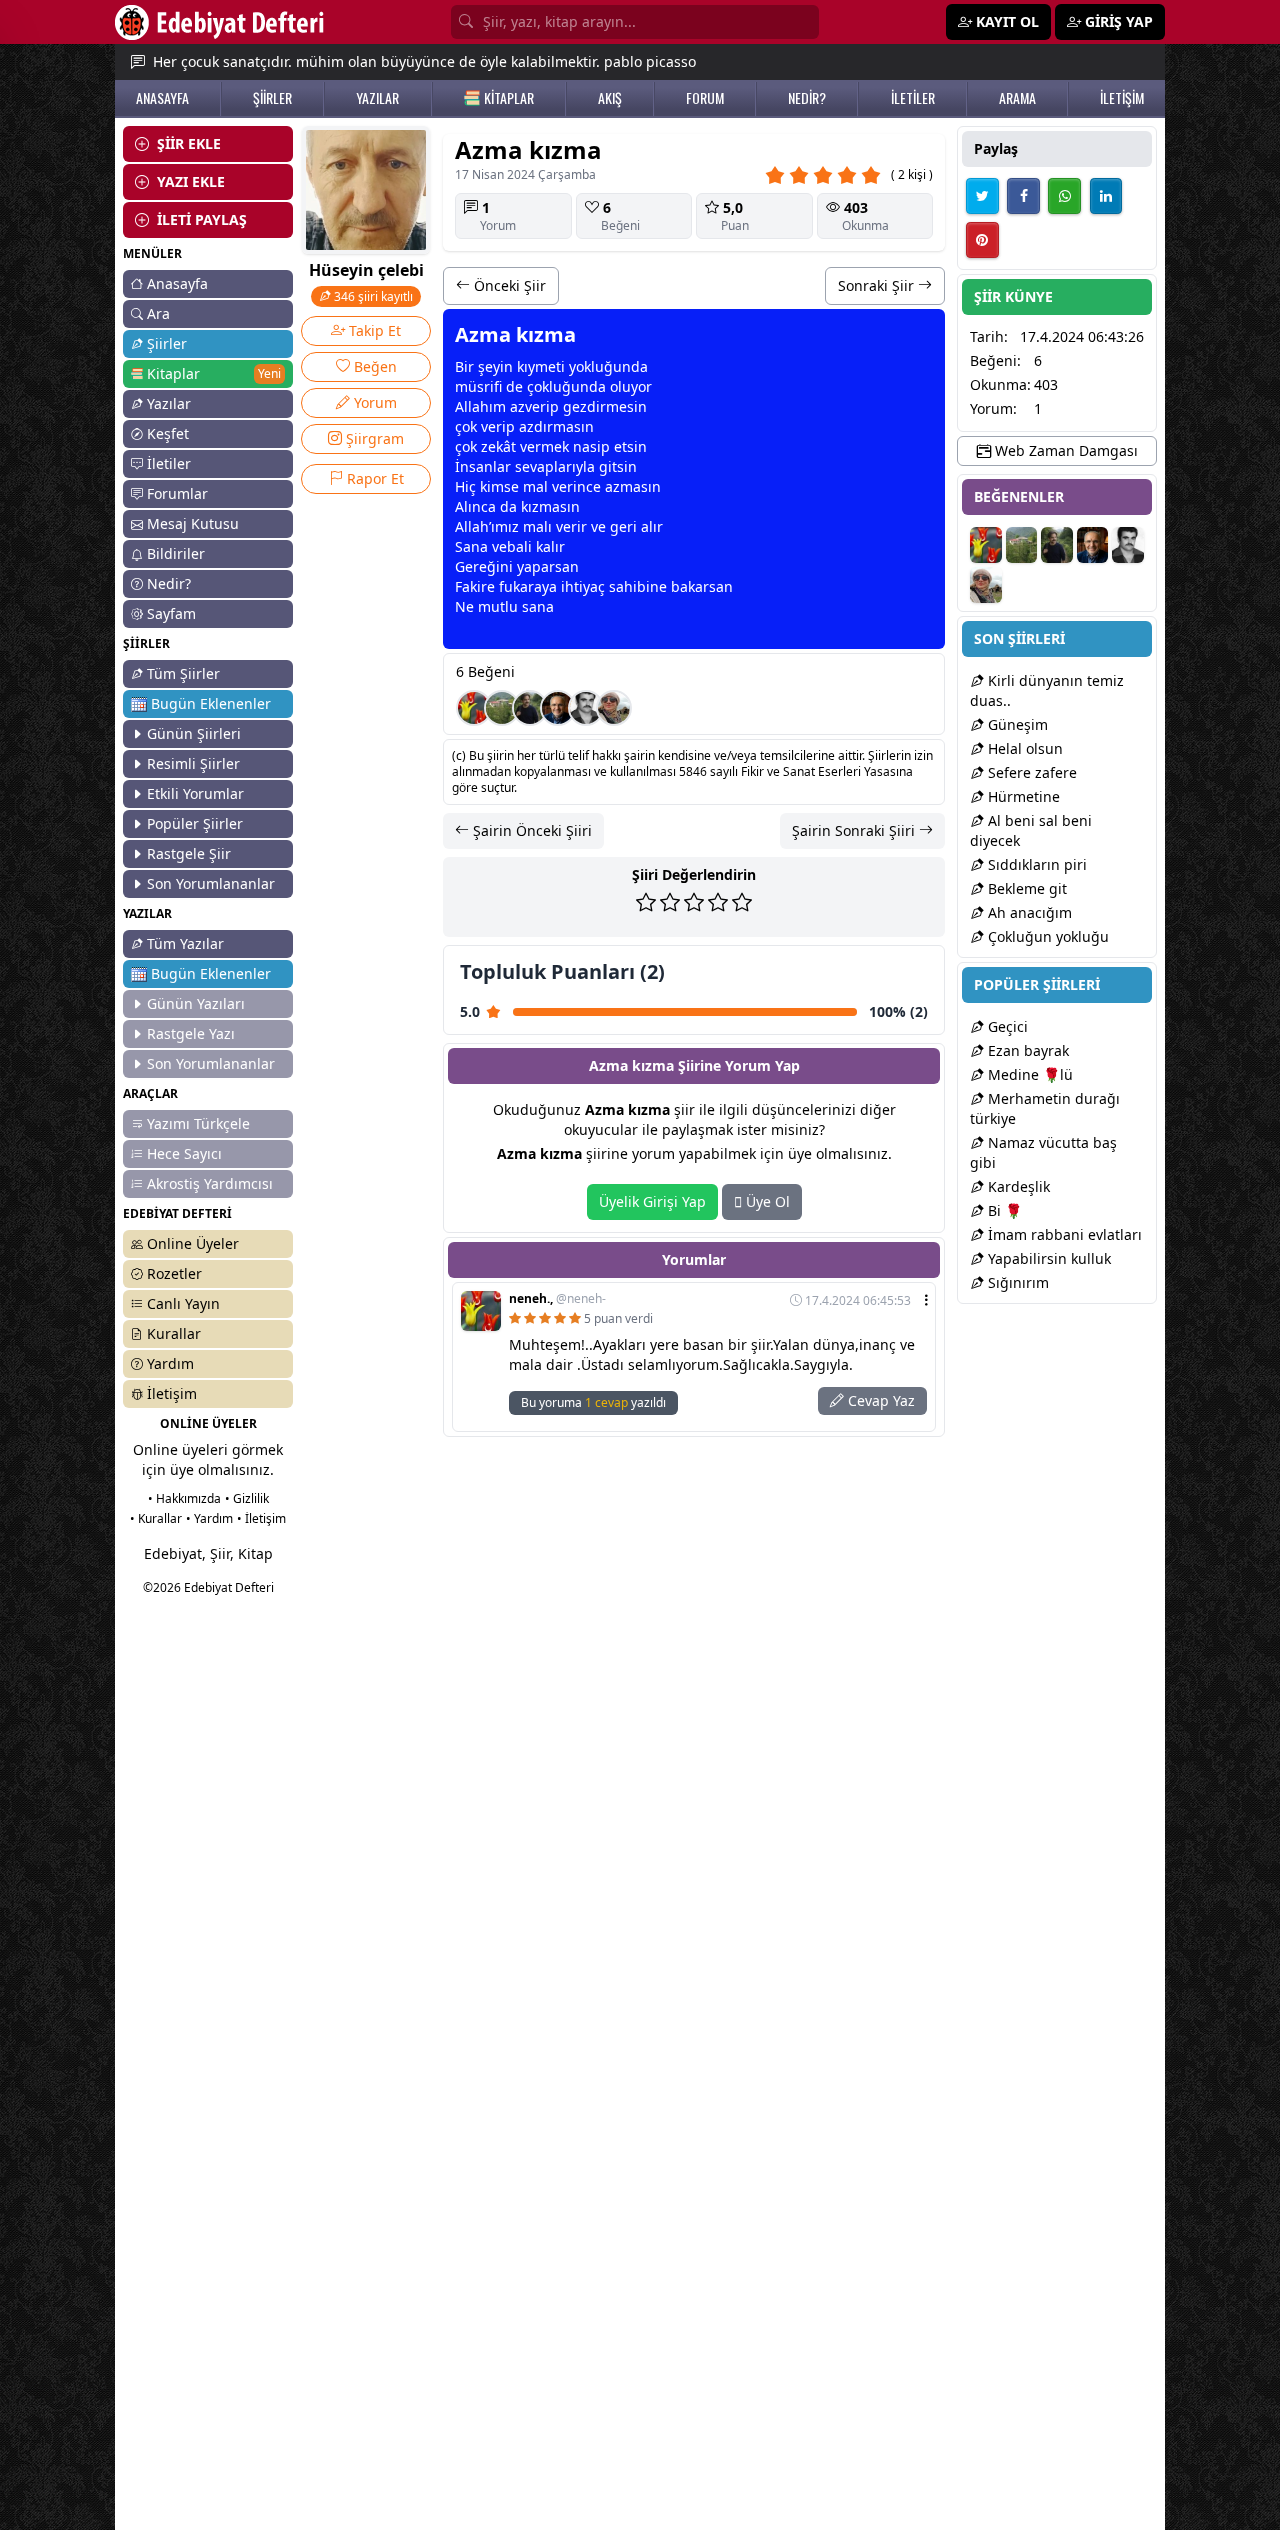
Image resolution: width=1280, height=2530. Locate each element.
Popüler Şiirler (195, 823)
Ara (158, 313)
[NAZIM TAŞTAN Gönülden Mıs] (586, 708)
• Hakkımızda (184, 1498)
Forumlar (177, 493)
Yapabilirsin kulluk (1047, 1258)
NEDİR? (807, 98)
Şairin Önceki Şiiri (530, 830)
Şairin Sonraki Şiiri (855, 830)
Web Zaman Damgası (1064, 450)
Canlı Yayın (183, 1303)
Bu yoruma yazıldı (593, 1402)
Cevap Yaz (879, 1400)
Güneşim (1016, 724)
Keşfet (168, 433)
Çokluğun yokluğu (1046, 936)
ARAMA (1017, 98)
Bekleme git (1025, 888)
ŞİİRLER (272, 98)
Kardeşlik (1017, 1186)
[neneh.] (474, 708)
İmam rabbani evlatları (1063, 1234)
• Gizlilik (247, 1498)
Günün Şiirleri (194, 733)
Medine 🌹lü (1028, 1074)
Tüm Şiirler (183, 673)
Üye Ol (766, 1201)
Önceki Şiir (508, 285)
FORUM (705, 98)
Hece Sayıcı (184, 1153)
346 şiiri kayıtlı (372, 296)
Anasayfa (177, 283)
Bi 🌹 (1003, 1210)
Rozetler (174, 1273)
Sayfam (171, 613)
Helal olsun (1023, 748)
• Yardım (209, 1518)
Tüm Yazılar (185, 943)
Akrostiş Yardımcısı (210, 1183)
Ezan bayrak (1026, 1050)
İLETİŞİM (1122, 98)
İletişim (172, 1393)
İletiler (169, 463)
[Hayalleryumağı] (502, 708)
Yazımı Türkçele (198, 1123)
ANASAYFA (162, 98)
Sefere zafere (1030, 772)
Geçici (1006, 1026)
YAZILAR (377, 98)
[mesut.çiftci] (530, 708)
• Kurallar (156, 1518)
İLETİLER (913, 98)
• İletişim (261, 1518)
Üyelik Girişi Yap (652, 1201)
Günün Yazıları (196, 1003)
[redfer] (558, 708)
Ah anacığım (1028, 912)
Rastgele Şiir (189, 853)
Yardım (170, 1363)
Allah (472, 406)
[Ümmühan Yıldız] (614, 708)
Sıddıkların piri (1035, 864)
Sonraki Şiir (878, 285)
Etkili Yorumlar (195, 793)
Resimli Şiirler (193, 763)
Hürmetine (1022, 796)
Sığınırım (1016, 1282)
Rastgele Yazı (191, 1033)
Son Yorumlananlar (211, 883)
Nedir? (169, 583)
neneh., (557, 1299)
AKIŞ (610, 98)
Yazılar (169, 403)
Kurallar (174, 1333)
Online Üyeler (193, 1243)
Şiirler (167, 343)
